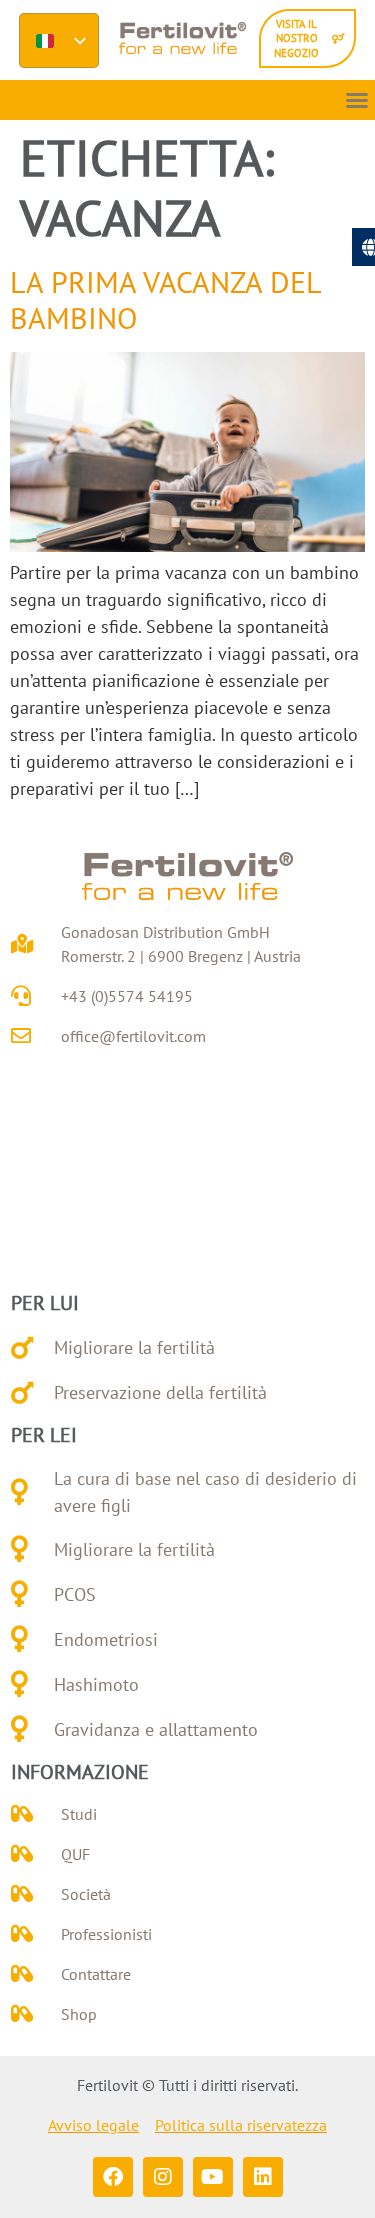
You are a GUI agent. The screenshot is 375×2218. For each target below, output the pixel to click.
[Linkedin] (263, 2177)
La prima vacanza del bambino (165, 299)
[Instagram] (163, 2177)
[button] (357, 100)
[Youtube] (213, 2177)
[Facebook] (113, 2177)
